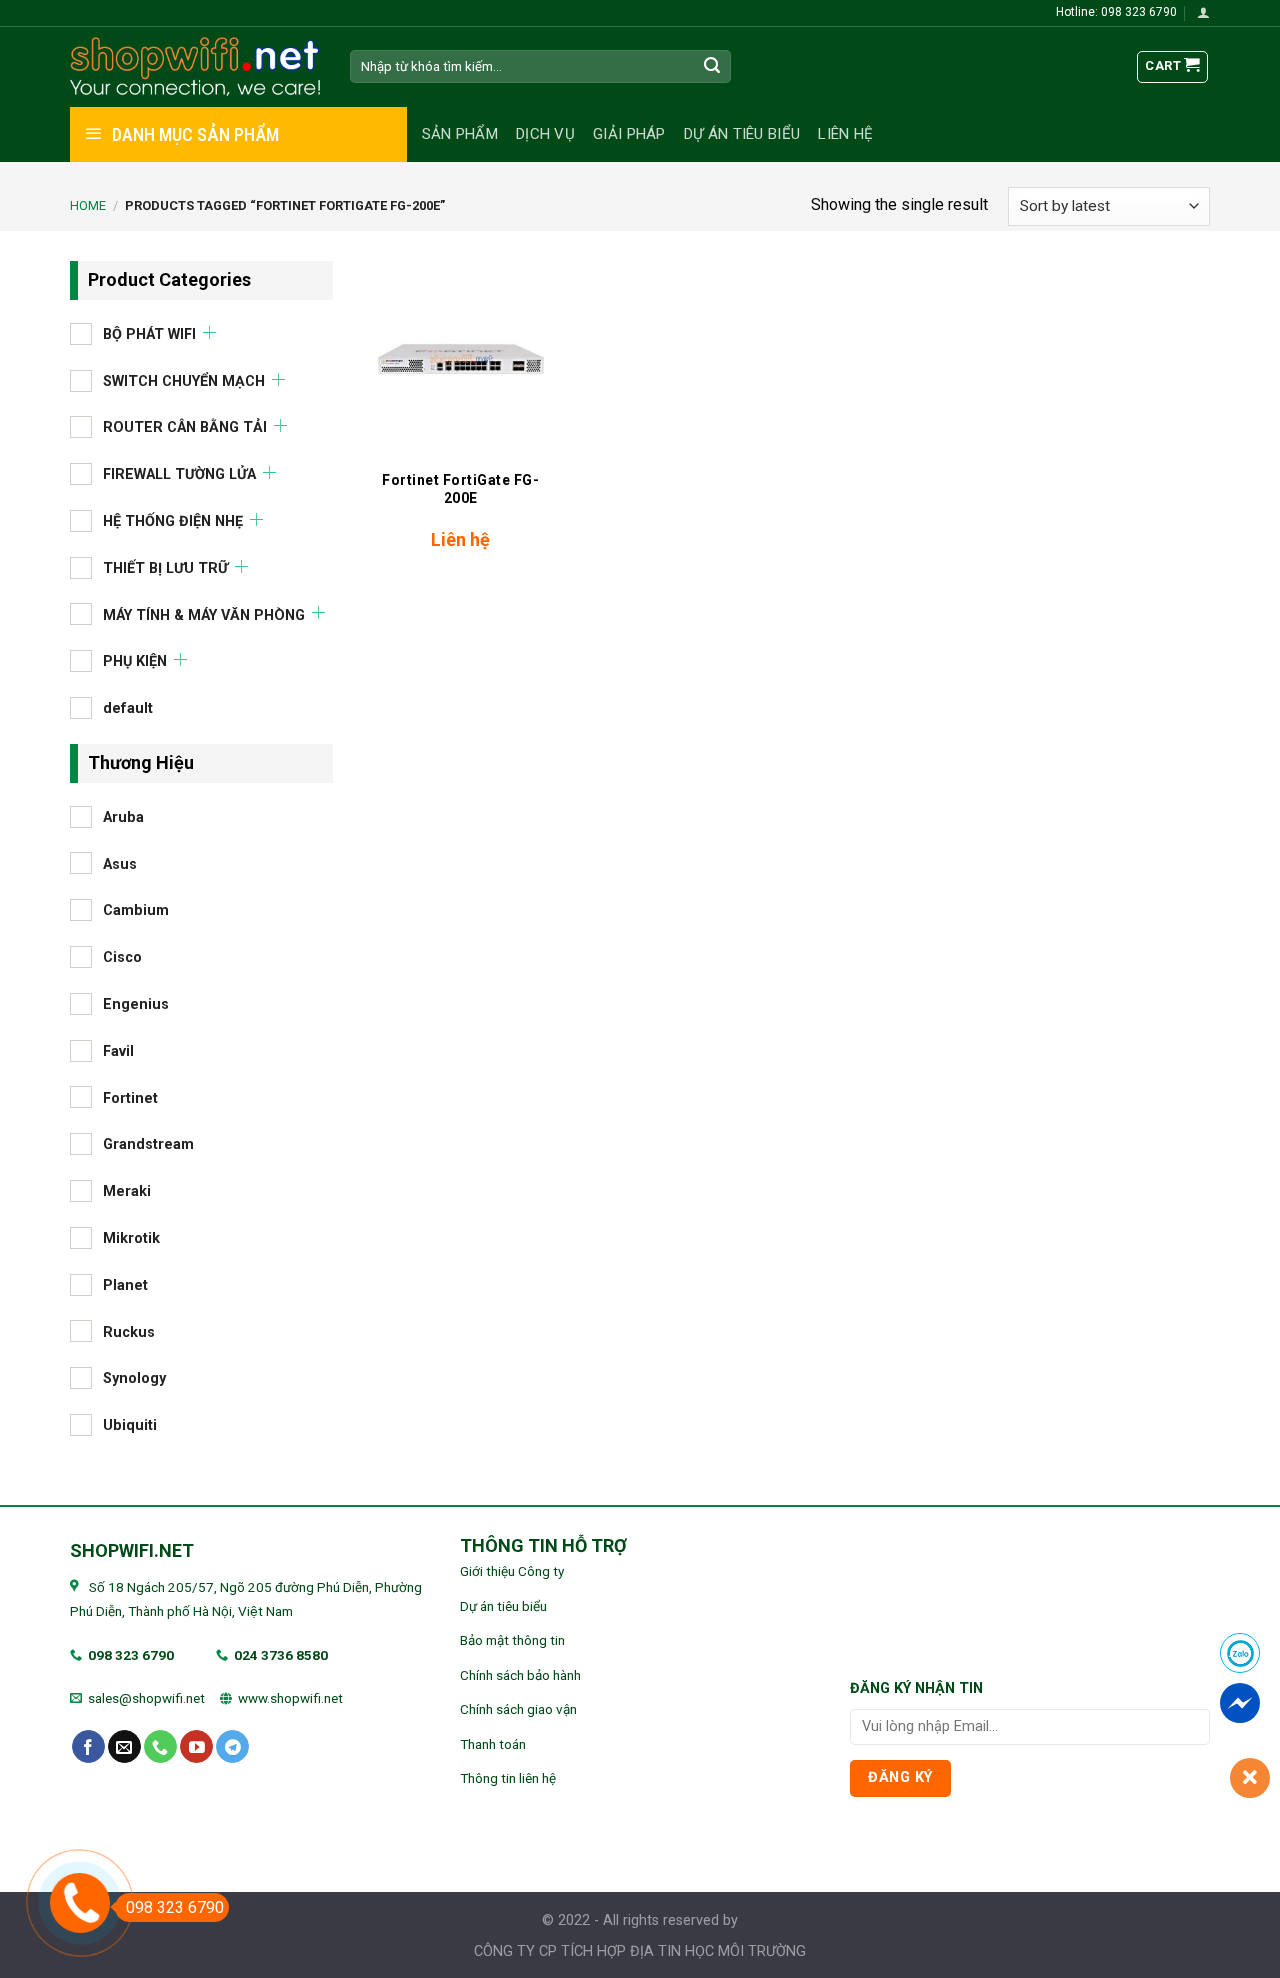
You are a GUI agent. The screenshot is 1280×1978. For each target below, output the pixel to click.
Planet (125, 1284)
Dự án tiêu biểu (742, 134)
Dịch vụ (545, 134)
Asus (120, 863)
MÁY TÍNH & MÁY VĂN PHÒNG (204, 614)
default (128, 708)
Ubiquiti (130, 1425)
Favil (118, 1050)
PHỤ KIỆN (135, 661)
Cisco (122, 957)
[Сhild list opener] (209, 331)
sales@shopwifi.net (146, 1698)
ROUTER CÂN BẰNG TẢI (185, 427)
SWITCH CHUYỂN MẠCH (184, 380)
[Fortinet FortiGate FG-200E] (460, 359)
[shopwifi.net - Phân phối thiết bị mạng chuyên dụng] (195, 67)
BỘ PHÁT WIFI (149, 333)
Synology (134, 1378)
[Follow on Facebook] (88, 1747)
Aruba (123, 816)
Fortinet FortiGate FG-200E (460, 489)
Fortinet (130, 1097)
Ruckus (129, 1331)
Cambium (136, 910)
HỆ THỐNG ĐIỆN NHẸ (173, 520)
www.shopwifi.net (290, 1698)
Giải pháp (629, 134)
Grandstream (148, 1144)
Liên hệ (845, 134)
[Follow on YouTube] (196, 1747)
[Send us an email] (124, 1747)
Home (88, 205)
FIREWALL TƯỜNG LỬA (179, 474)
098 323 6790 (131, 1655)
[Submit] (713, 67)
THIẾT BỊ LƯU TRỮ (165, 567)
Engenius (136, 1003)
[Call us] (160, 1747)
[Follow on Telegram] (232, 1747)
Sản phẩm (460, 134)
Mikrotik (131, 1237)
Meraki (127, 1191)
